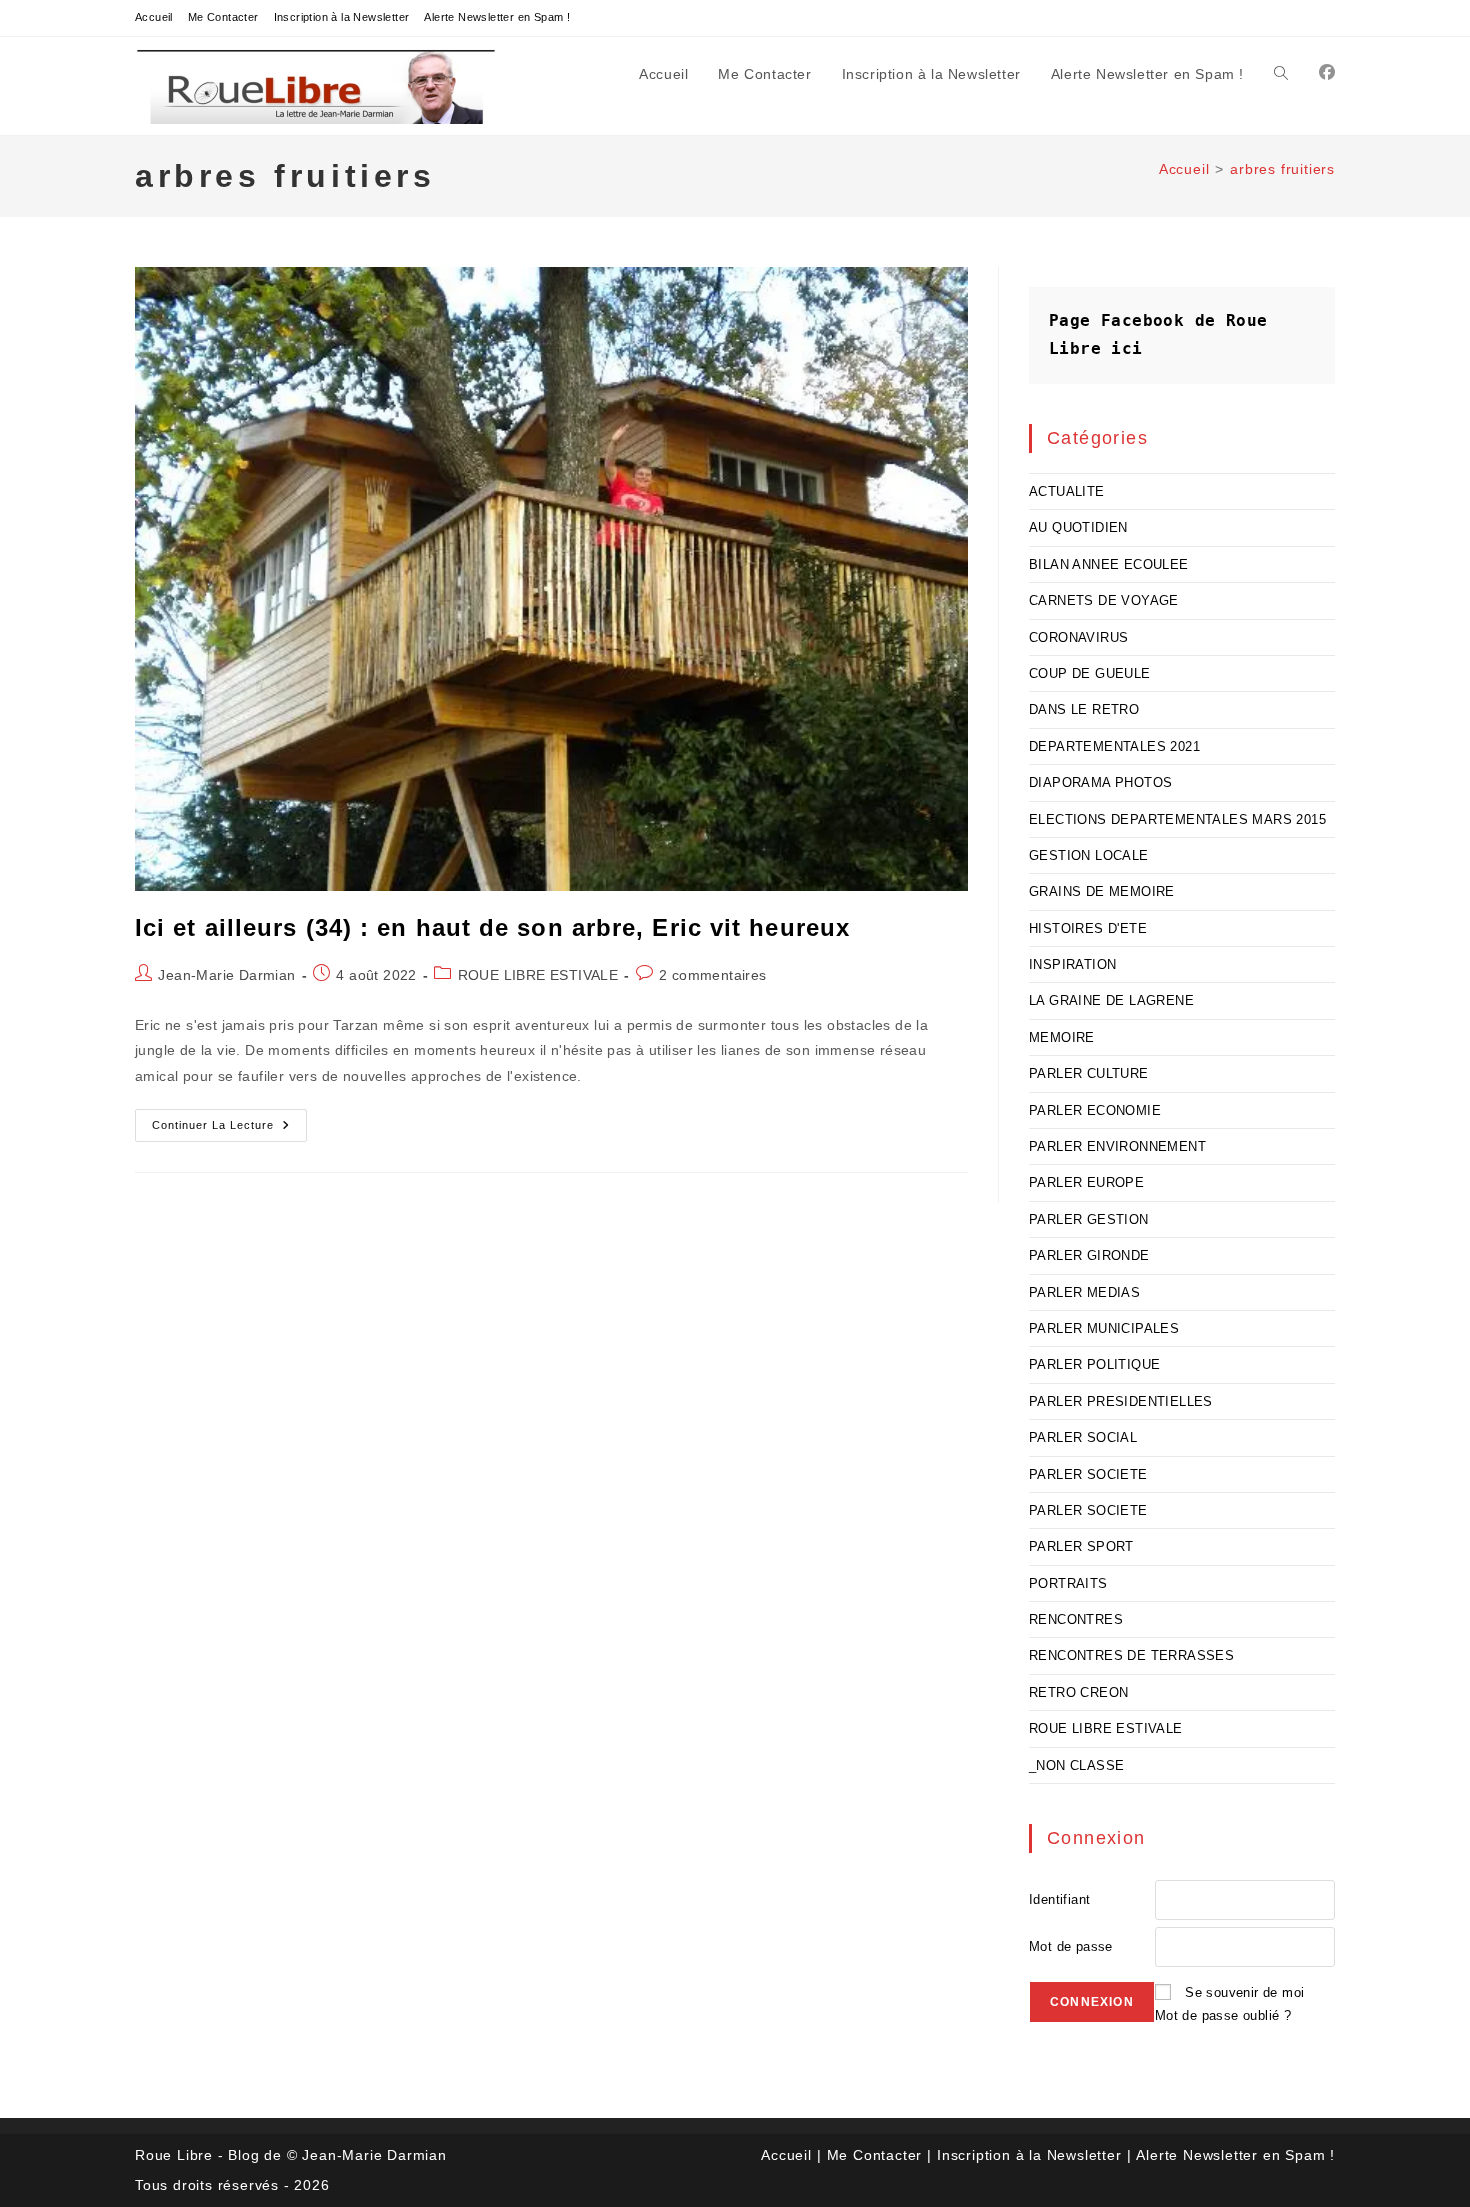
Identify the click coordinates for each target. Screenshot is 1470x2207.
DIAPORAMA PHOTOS (1100, 782)
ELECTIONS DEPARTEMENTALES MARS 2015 (1177, 819)
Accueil (154, 17)
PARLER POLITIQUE (1094, 1364)
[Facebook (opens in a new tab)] (1327, 72)
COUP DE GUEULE (1090, 673)
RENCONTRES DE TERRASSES (1131, 1655)
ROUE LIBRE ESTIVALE (538, 975)
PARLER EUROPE (1086, 1182)
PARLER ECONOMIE (1095, 1110)
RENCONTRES (1076, 1619)
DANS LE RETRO (1084, 709)
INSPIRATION (1072, 964)
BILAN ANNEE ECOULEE (1109, 564)
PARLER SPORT (1081, 1546)
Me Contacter (223, 17)
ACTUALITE (1067, 491)
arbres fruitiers (1282, 169)
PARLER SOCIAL (1083, 1437)
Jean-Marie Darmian (226, 975)
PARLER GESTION (1089, 1219)
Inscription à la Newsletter (342, 17)
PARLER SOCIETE (1088, 1474)
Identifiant (1059, 1899)
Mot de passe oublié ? (1223, 2015)
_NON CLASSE (1076, 1765)
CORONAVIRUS (1078, 637)
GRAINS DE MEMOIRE (1102, 891)
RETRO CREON (1078, 1692)
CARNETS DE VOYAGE (1104, 600)
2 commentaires (713, 975)
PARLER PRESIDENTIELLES (1121, 1401)
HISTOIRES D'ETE (1088, 928)
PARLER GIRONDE (1089, 1255)
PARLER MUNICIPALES (1104, 1328)
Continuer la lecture (229, 1130)
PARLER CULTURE (1089, 1073)
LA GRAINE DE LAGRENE (1111, 1000)
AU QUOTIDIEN (1078, 527)
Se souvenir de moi (1244, 1992)
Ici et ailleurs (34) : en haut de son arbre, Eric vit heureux (492, 927)
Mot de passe (1071, 1946)
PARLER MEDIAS (1084, 1292)
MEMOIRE (1062, 1037)
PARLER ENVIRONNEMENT (1117, 1146)
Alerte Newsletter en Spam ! (497, 17)
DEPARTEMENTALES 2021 (1114, 746)
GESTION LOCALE (1089, 855)
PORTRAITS (1068, 1583)
